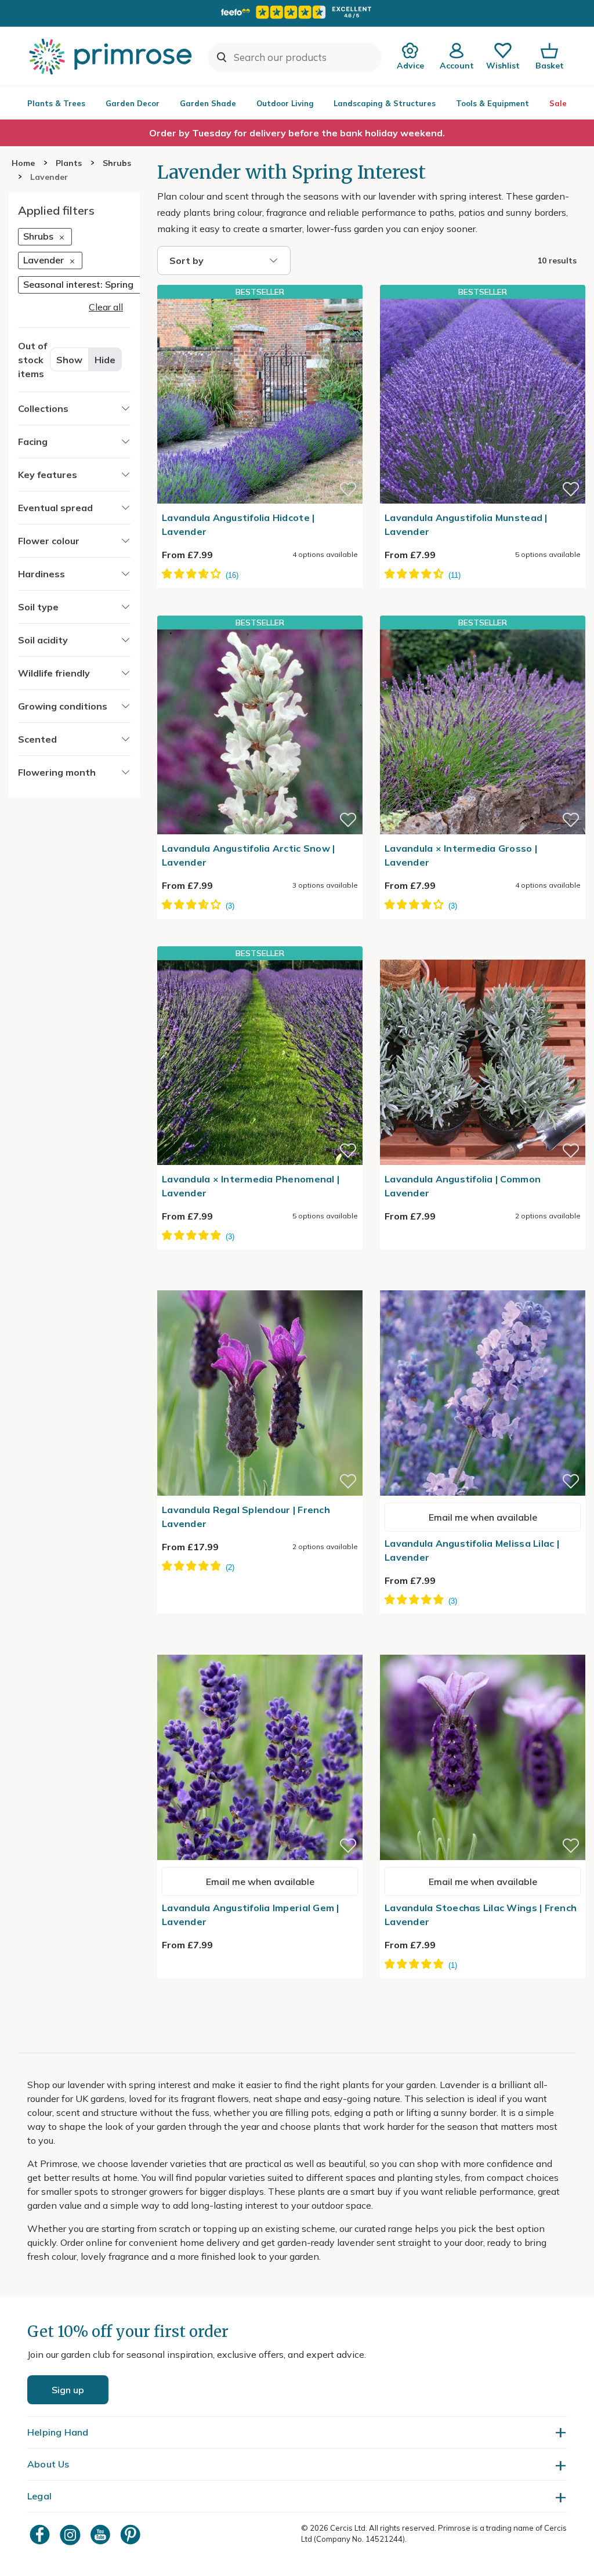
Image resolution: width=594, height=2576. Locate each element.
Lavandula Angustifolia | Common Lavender (463, 1186)
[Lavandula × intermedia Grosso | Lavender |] (483, 732)
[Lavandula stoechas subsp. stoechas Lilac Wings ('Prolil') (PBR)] (483, 1648)
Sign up (68, 2390)
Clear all (106, 307)
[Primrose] (112, 56)
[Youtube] (102, 2535)
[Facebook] (41, 2535)
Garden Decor (133, 103)
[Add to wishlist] (348, 489)
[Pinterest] (132, 2535)
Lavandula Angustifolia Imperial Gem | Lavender (251, 1915)
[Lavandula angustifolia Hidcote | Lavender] (260, 401)
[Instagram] (71, 2535)
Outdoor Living (285, 103)
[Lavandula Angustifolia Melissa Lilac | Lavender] (483, 1283)
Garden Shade (208, 103)
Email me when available (483, 1517)
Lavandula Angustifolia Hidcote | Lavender (238, 524)
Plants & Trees (56, 103)
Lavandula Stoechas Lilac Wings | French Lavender (481, 1915)
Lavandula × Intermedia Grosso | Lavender (461, 855)
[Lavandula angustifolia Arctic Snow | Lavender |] (260, 732)
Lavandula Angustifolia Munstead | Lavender (466, 524)
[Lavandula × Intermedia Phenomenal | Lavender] (260, 1062)
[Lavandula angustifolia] (483, 953)
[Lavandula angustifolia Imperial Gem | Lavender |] (260, 1648)
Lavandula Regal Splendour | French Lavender (246, 1517)
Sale (558, 103)
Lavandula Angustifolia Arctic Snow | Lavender (248, 855)
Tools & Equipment (492, 103)
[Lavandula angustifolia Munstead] (483, 401)
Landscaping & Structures (385, 103)
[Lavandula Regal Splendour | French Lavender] (260, 1283)
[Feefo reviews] (297, 12)
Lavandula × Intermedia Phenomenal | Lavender (251, 1186)
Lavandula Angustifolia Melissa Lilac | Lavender (472, 1550)
